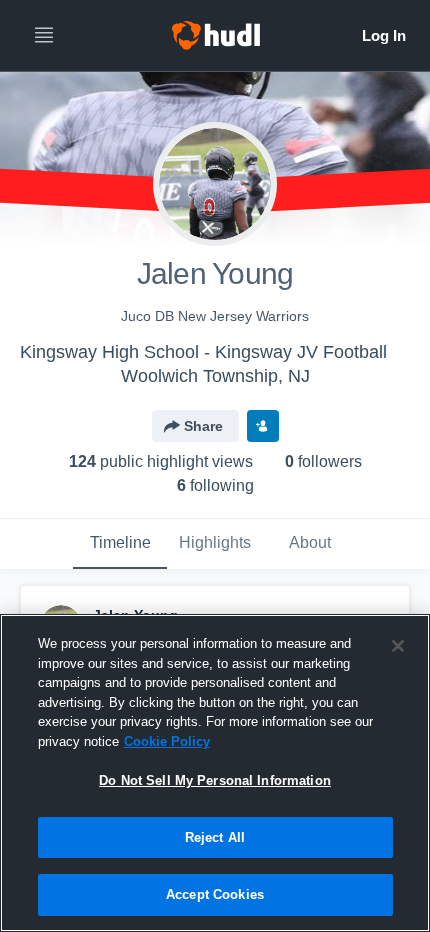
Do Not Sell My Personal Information (215, 780)
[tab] (120, 544)
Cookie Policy (167, 741)
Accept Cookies (215, 894)
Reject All (215, 837)
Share (203, 426)
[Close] (398, 646)
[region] (215, 773)
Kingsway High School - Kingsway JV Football (203, 352)
